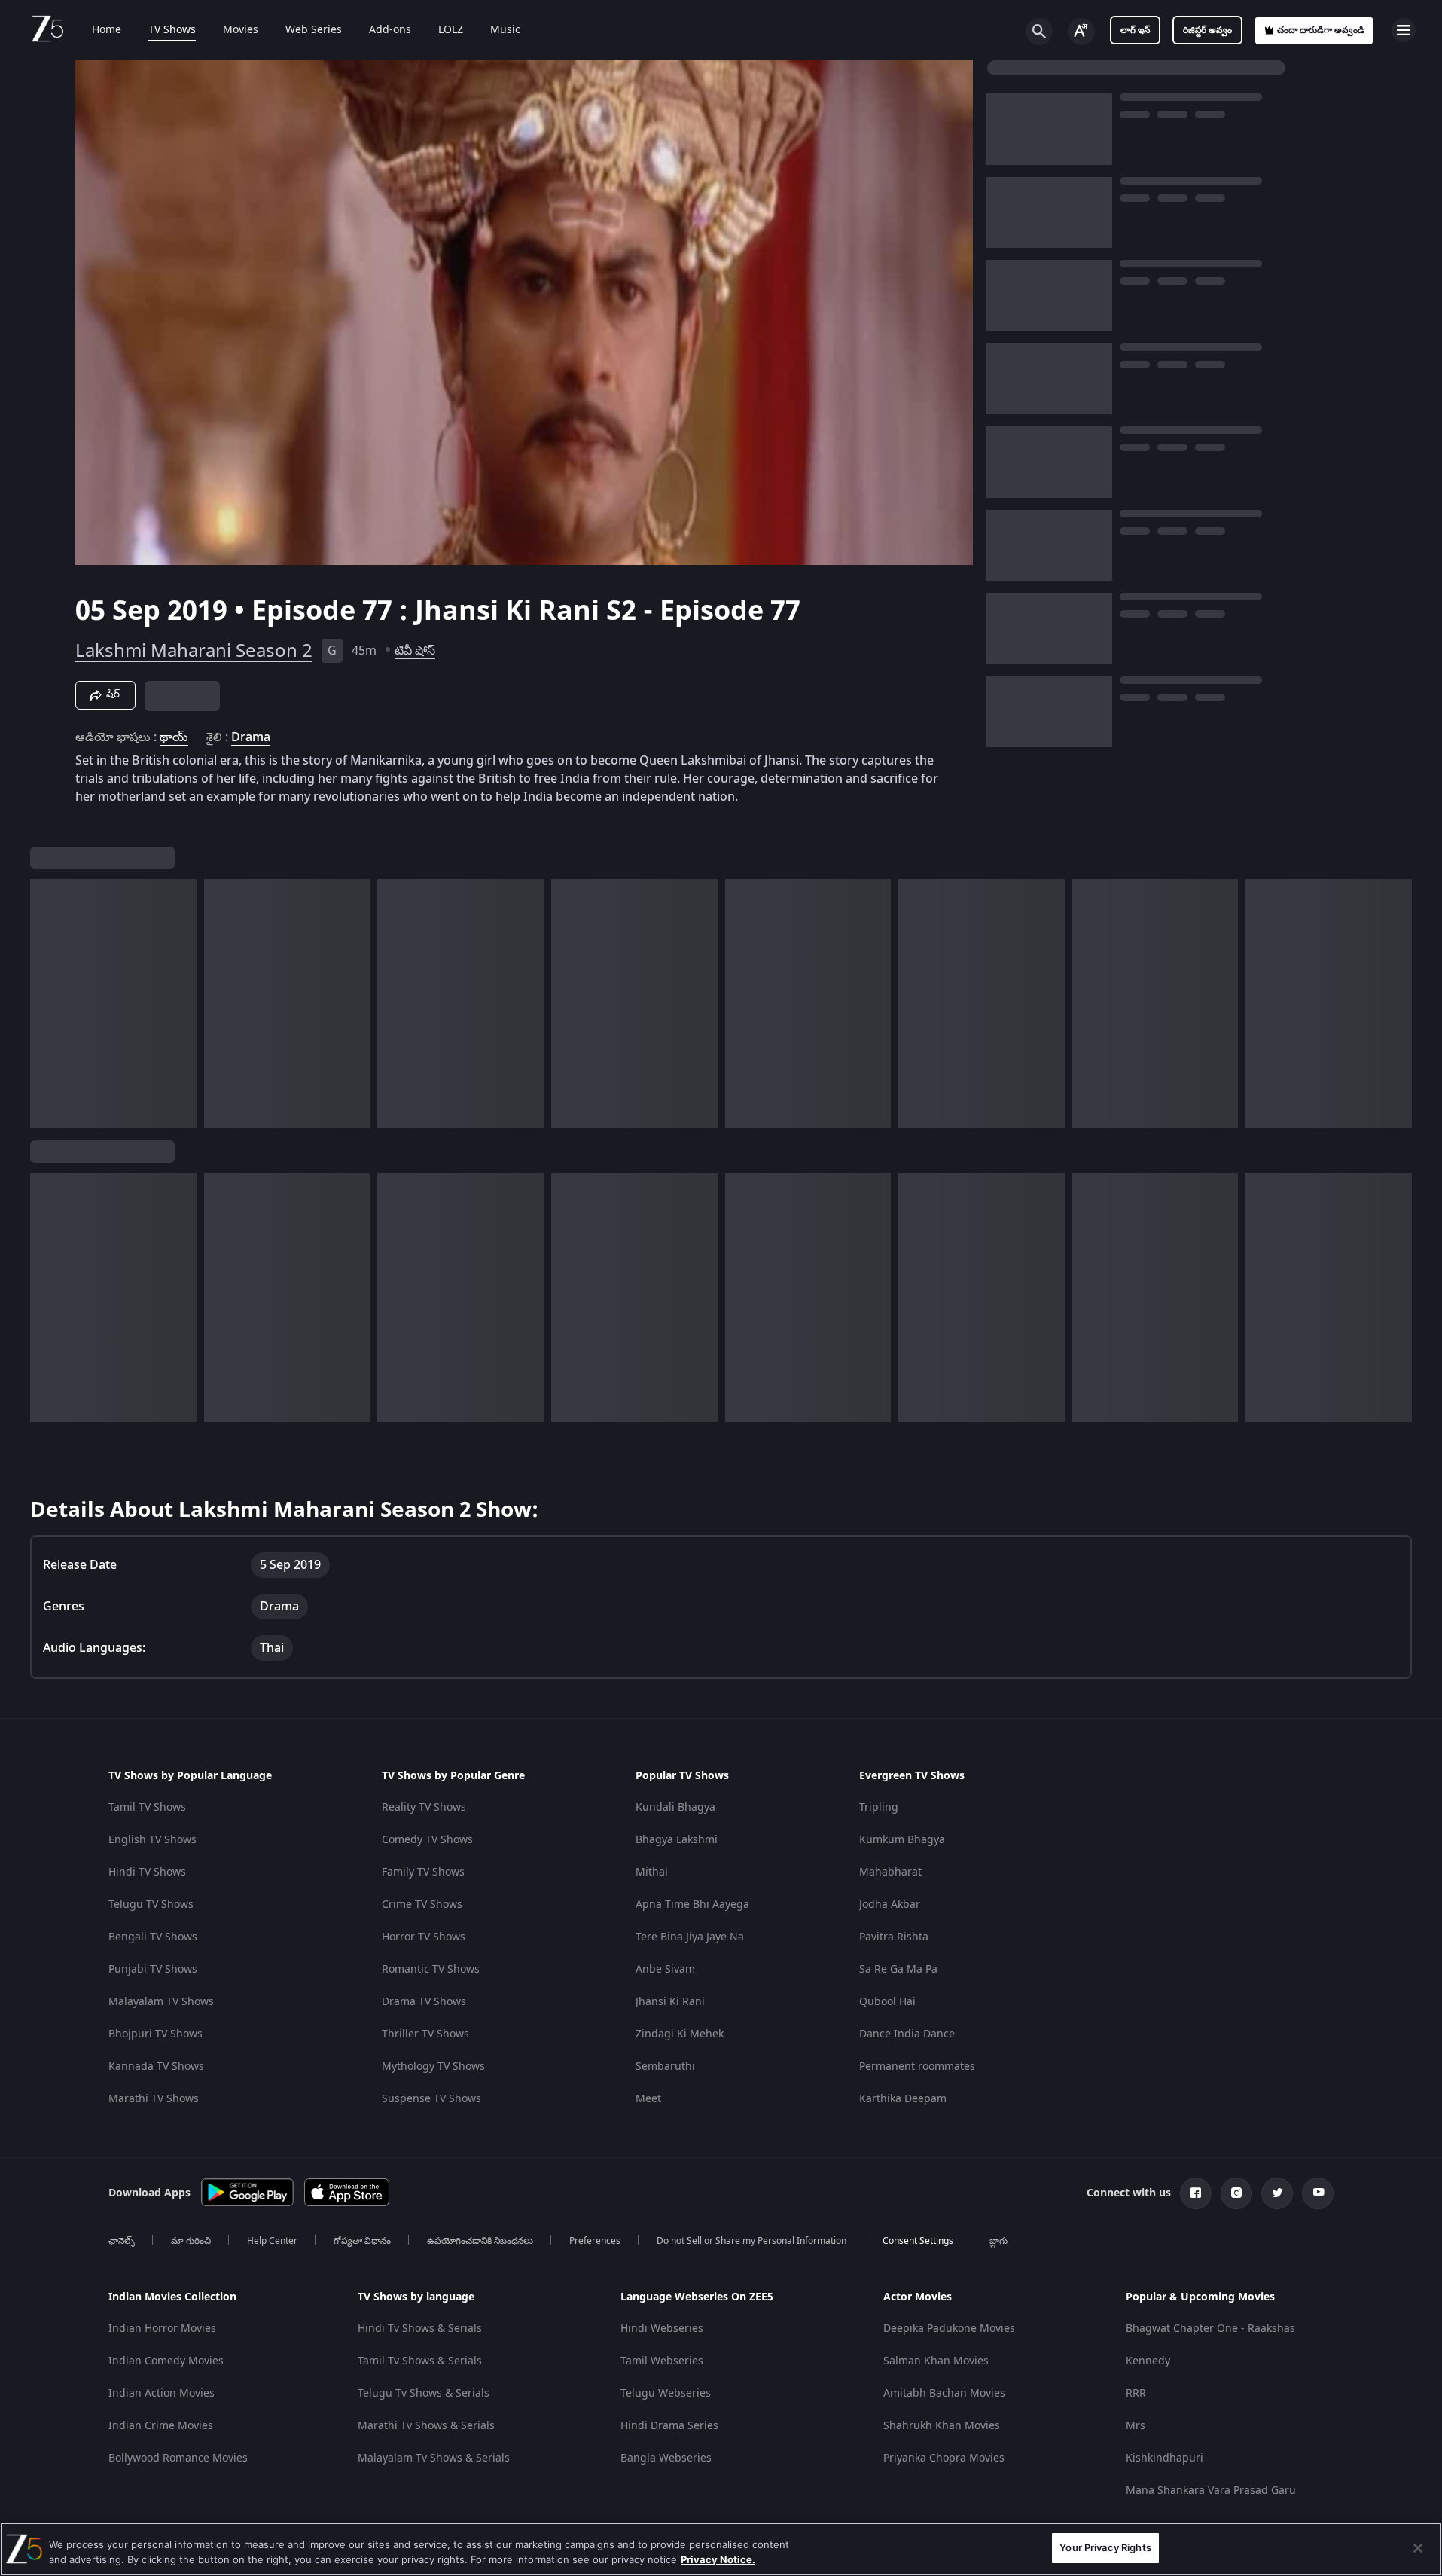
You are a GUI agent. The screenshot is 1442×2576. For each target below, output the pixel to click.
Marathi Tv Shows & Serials (426, 2426)
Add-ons (390, 30)
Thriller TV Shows (425, 2034)
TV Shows (172, 30)
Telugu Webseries (666, 2393)
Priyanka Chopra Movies (944, 2458)
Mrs (1136, 2426)
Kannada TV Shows (156, 2066)
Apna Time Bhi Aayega (692, 1905)
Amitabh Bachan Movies (944, 2393)
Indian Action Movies (162, 2393)
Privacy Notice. (718, 2559)
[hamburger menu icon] (1404, 30)
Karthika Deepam (903, 2099)
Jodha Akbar (890, 1905)
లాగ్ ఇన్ (1135, 30)
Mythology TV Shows (433, 2066)
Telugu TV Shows (151, 1905)
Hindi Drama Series (669, 2426)
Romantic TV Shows (431, 1969)
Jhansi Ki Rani (670, 2002)
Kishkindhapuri (1165, 2458)
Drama (251, 737)
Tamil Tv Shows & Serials (420, 2361)
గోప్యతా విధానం (362, 2241)
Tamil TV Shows (147, 1807)
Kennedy (1148, 2361)
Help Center (272, 2241)
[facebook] (1196, 2193)
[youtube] (1318, 2193)
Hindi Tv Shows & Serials (420, 2329)
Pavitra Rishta (894, 1937)
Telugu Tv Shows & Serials (424, 2393)
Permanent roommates (917, 2066)
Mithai (652, 1872)
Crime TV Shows (422, 1905)
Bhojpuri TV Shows (155, 2034)
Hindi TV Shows (147, 1872)
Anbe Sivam (665, 1969)
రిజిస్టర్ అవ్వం (1207, 30)
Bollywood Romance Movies (178, 2458)
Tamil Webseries (662, 2361)
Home (107, 30)
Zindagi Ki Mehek (680, 2034)
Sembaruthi (665, 2066)
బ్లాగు (998, 2241)
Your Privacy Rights (1105, 2547)
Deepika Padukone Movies (949, 2329)
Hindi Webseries (662, 2329)
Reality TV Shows (424, 1807)
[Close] (1418, 2548)
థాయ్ (174, 737)
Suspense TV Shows (431, 2099)
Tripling (879, 1807)
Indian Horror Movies (162, 2329)
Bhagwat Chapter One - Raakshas (1210, 2329)
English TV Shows (152, 1840)
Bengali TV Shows (153, 1937)
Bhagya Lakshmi (677, 1840)
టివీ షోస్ (415, 651)
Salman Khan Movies (936, 2361)
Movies (241, 30)
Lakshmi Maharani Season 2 (194, 651)
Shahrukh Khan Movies (942, 2426)
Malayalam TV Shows (161, 2002)
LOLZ (451, 30)
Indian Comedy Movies (166, 2361)
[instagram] (1236, 2193)
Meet (648, 2099)
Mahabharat (890, 1872)
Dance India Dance (907, 2034)
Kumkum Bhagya (902, 1840)
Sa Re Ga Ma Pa (898, 1969)
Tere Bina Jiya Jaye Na (690, 1937)
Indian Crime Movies (161, 2426)
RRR (1136, 2393)
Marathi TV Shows (154, 2099)
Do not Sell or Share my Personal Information (751, 2241)
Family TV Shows (423, 1872)
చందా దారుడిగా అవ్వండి (1321, 30)
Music (505, 30)
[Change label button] (1081, 32)
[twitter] (1277, 2193)
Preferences (595, 2241)
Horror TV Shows (424, 1937)
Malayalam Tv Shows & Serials (434, 2458)
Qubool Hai (887, 2002)
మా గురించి (191, 2241)
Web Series (314, 30)
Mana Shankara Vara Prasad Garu (1211, 2491)
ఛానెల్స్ (122, 2241)
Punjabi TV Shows (153, 1969)
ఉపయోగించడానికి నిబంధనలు (480, 2241)
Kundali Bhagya (675, 1807)
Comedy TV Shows (427, 1840)
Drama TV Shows (424, 2002)
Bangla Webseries (666, 2458)
